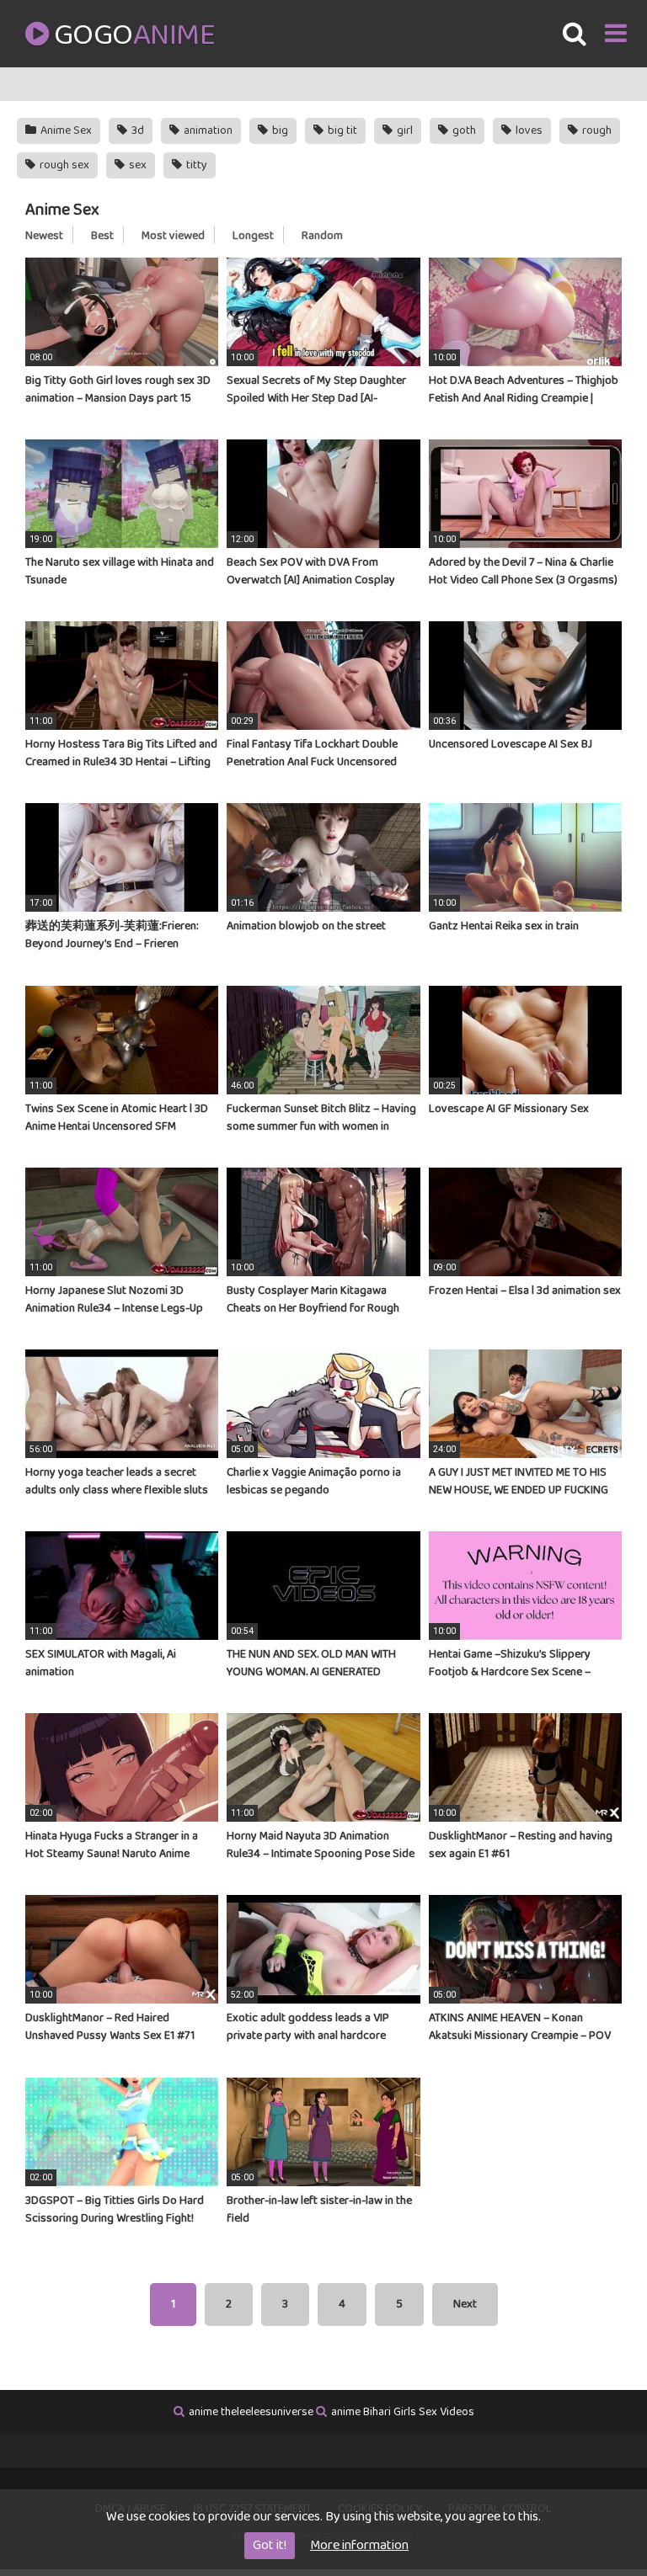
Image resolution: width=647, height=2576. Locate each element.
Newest (44, 236)
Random (322, 236)
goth (463, 130)
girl (404, 130)
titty (195, 165)
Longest (253, 236)
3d (136, 130)
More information (359, 2545)
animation (207, 130)
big (279, 130)
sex (136, 165)
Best (102, 236)
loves (528, 130)
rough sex (63, 165)
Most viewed (173, 236)
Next (465, 2304)
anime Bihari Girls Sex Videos (403, 2412)
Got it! (270, 2545)
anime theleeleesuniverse (251, 2412)
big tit (341, 130)
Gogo (134, 35)
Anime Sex (65, 130)
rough (596, 130)
